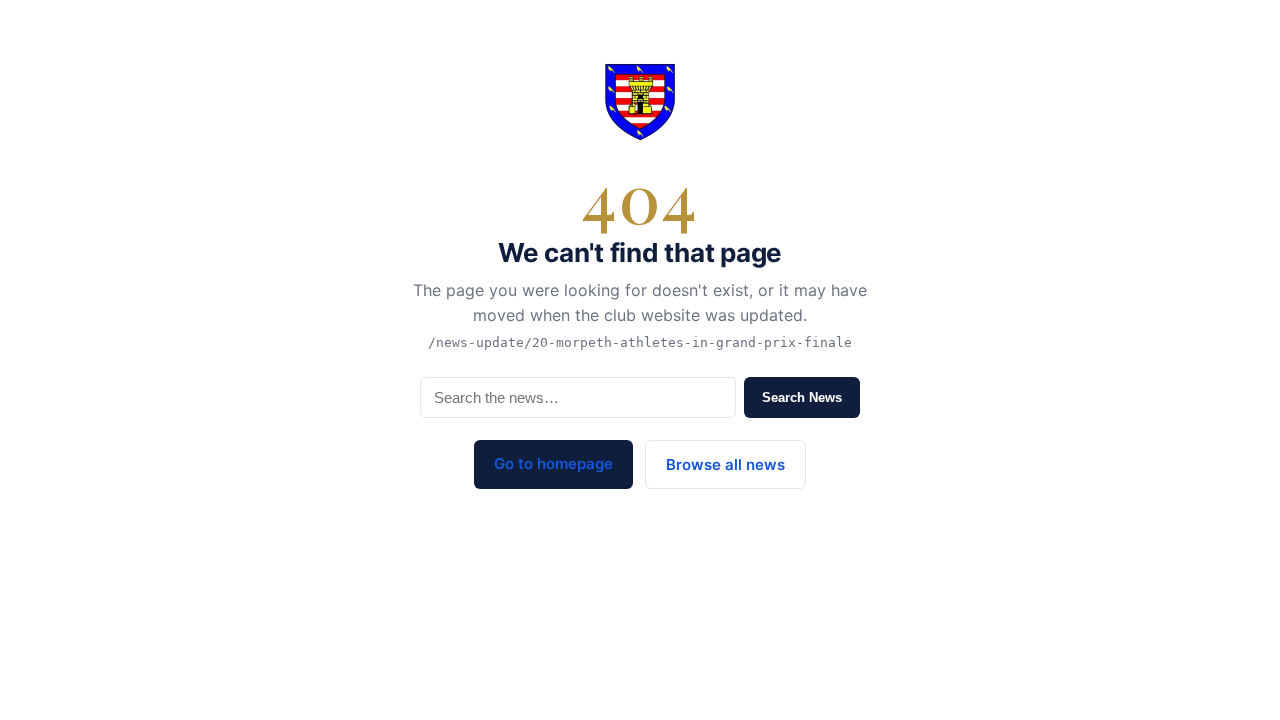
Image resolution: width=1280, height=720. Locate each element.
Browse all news (725, 464)
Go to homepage (553, 463)
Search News (802, 397)
